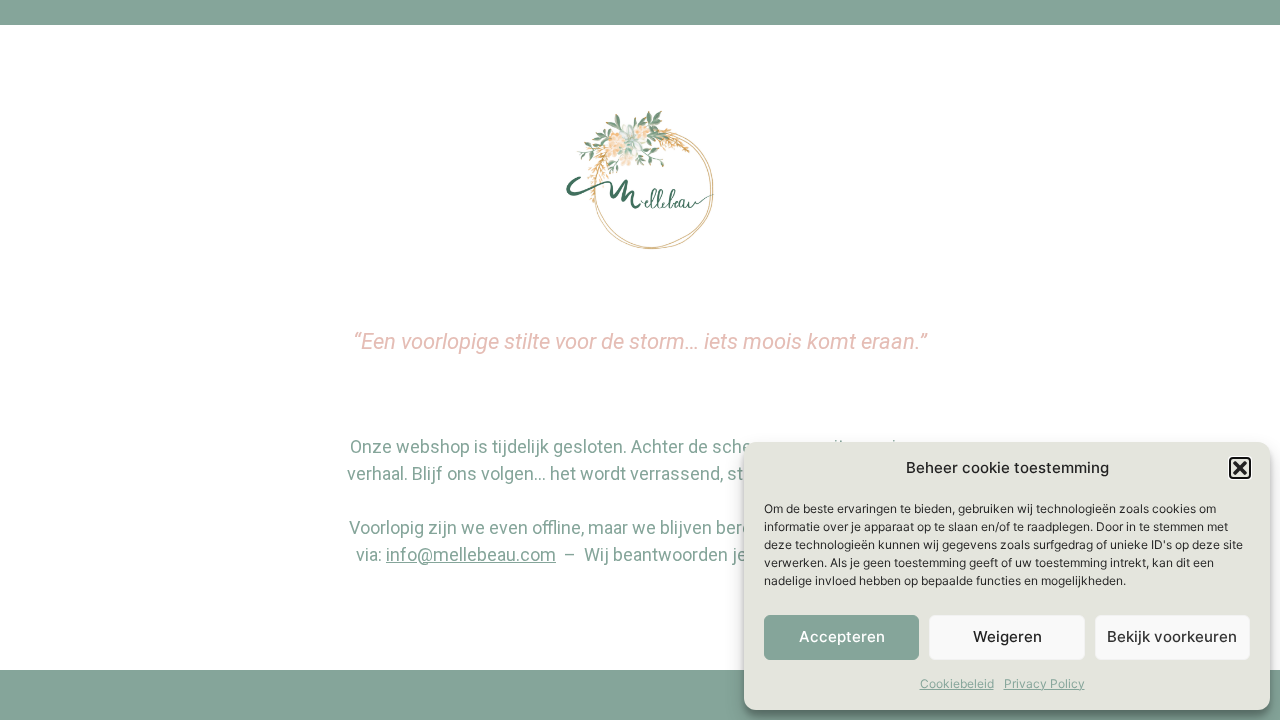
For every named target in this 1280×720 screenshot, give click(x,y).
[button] (1240, 468)
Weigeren (1007, 636)
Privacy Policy (1044, 683)
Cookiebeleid (957, 683)
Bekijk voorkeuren (1172, 636)
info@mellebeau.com (471, 554)
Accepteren (842, 636)
